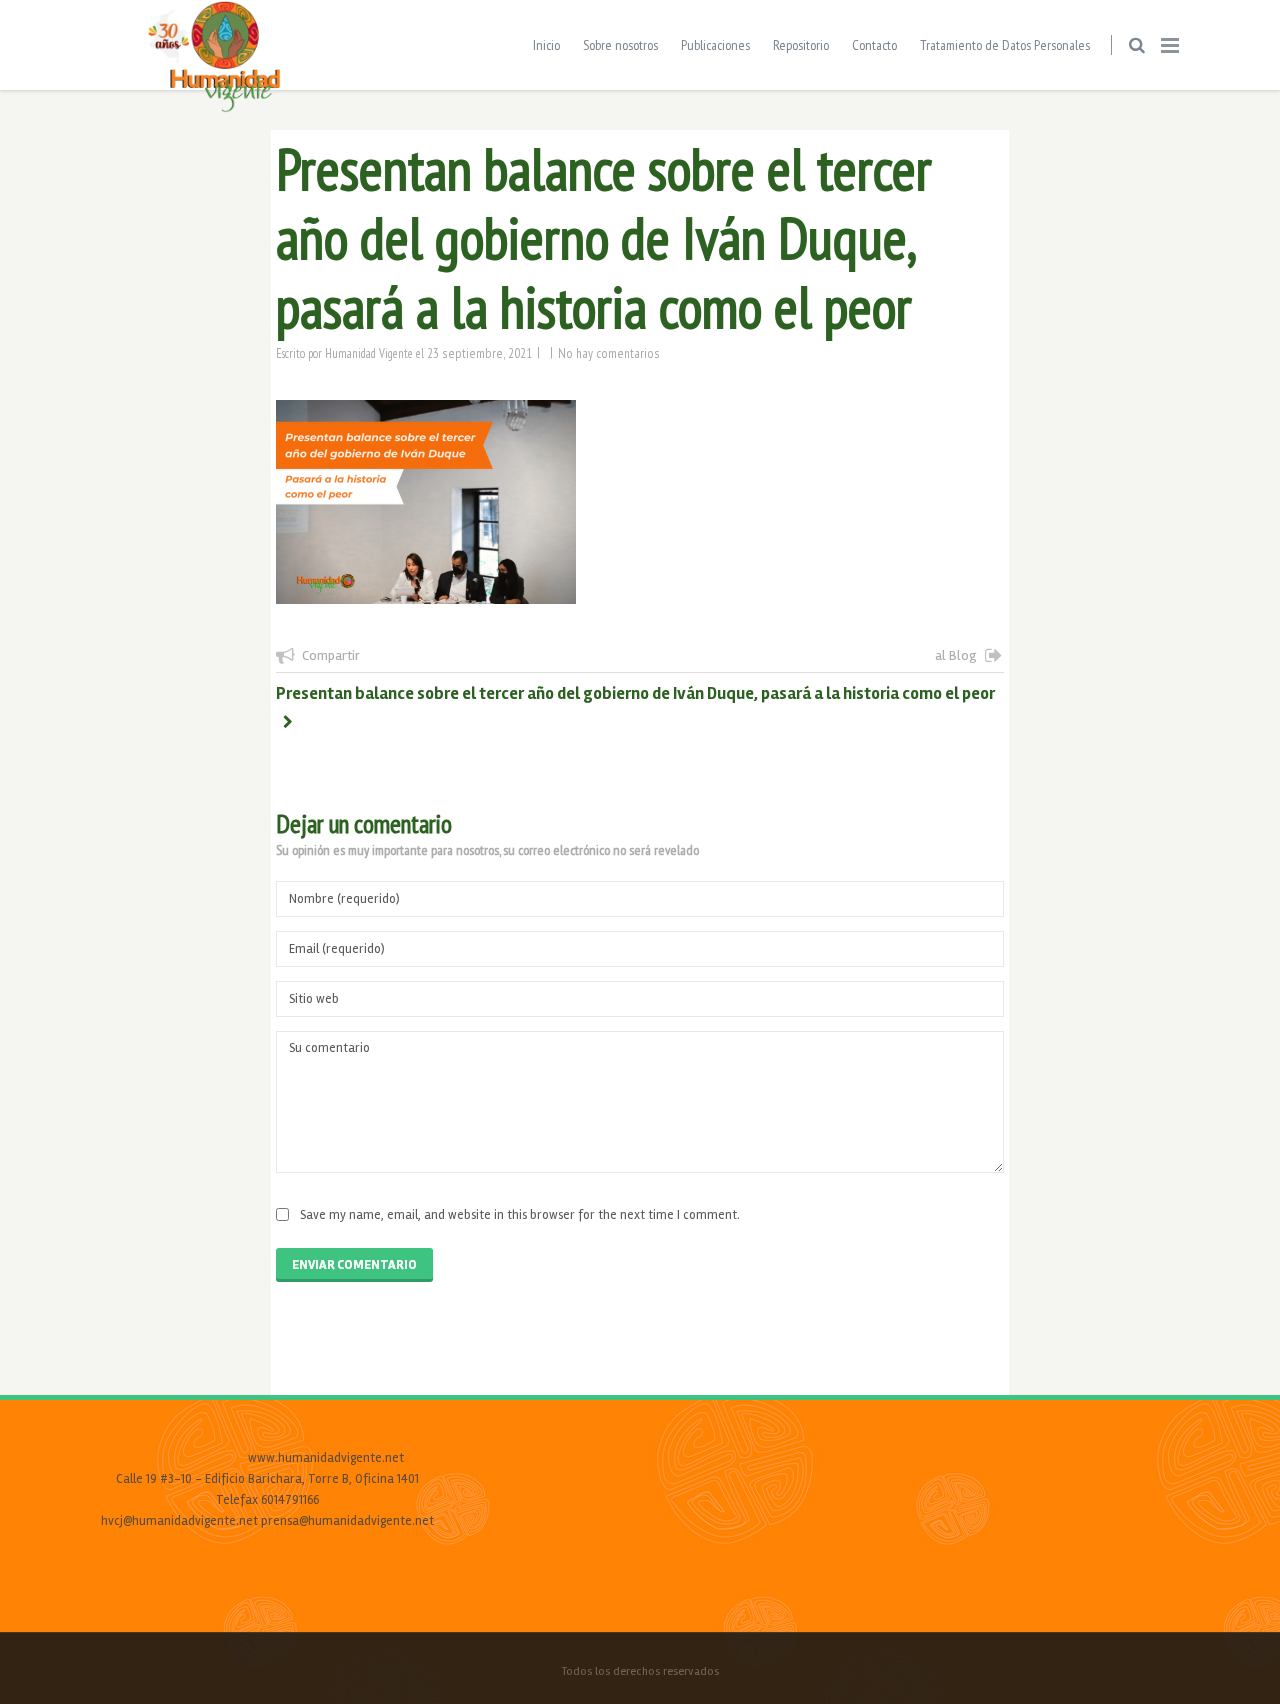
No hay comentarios (609, 353)
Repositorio (801, 45)
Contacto (874, 45)
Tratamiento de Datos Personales (1005, 45)
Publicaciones (715, 45)
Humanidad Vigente (369, 353)
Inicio (546, 45)
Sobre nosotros (620, 45)
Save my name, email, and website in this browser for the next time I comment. (520, 1215)
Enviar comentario (354, 1265)
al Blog (956, 655)
